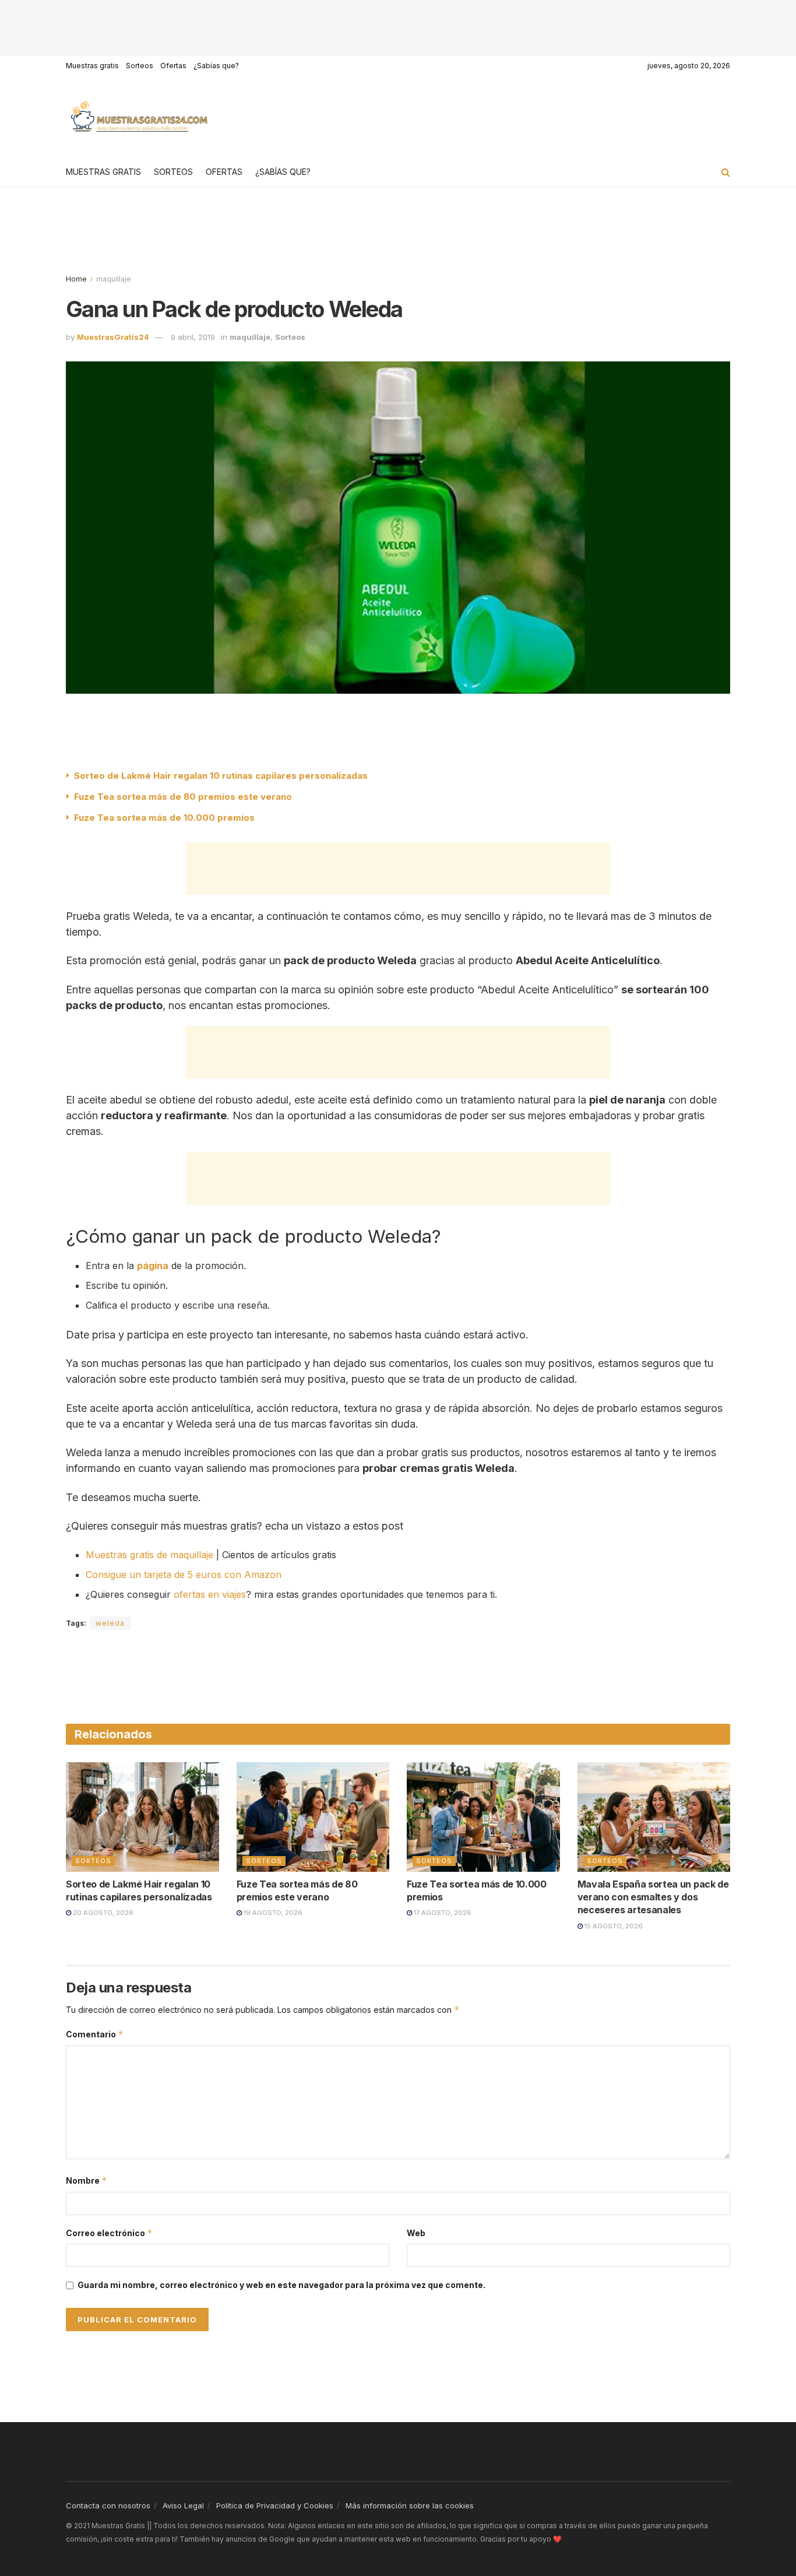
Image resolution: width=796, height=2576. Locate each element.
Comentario (95, 2034)
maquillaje (114, 279)
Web (416, 2233)
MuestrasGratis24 (113, 337)
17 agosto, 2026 (442, 1913)
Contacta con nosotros (108, 2505)
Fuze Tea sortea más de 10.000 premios (164, 818)
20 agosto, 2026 (102, 1913)
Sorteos (140, 66)
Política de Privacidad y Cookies (275, 2505)
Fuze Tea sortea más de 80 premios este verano (183, 797)
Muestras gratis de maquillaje (149, 1555)
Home (76, 279)
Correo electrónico (109, 2233)
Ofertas (173, 66)
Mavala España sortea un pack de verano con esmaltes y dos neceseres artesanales (653, 1897)
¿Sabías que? (216, 66)
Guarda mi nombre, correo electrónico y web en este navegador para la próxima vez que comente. (281, 2285)
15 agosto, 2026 (613, 1926)
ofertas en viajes (210, 1594)
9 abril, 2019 (193, 337)
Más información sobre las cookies (410, 2505)
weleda (110, 1623)
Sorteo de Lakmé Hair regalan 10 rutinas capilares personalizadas (221, 776)
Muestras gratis (92, 66)
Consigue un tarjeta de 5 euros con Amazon (184, 1575)
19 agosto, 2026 (272, 1913)
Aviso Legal (183, 2505)
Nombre (87, 2180)
